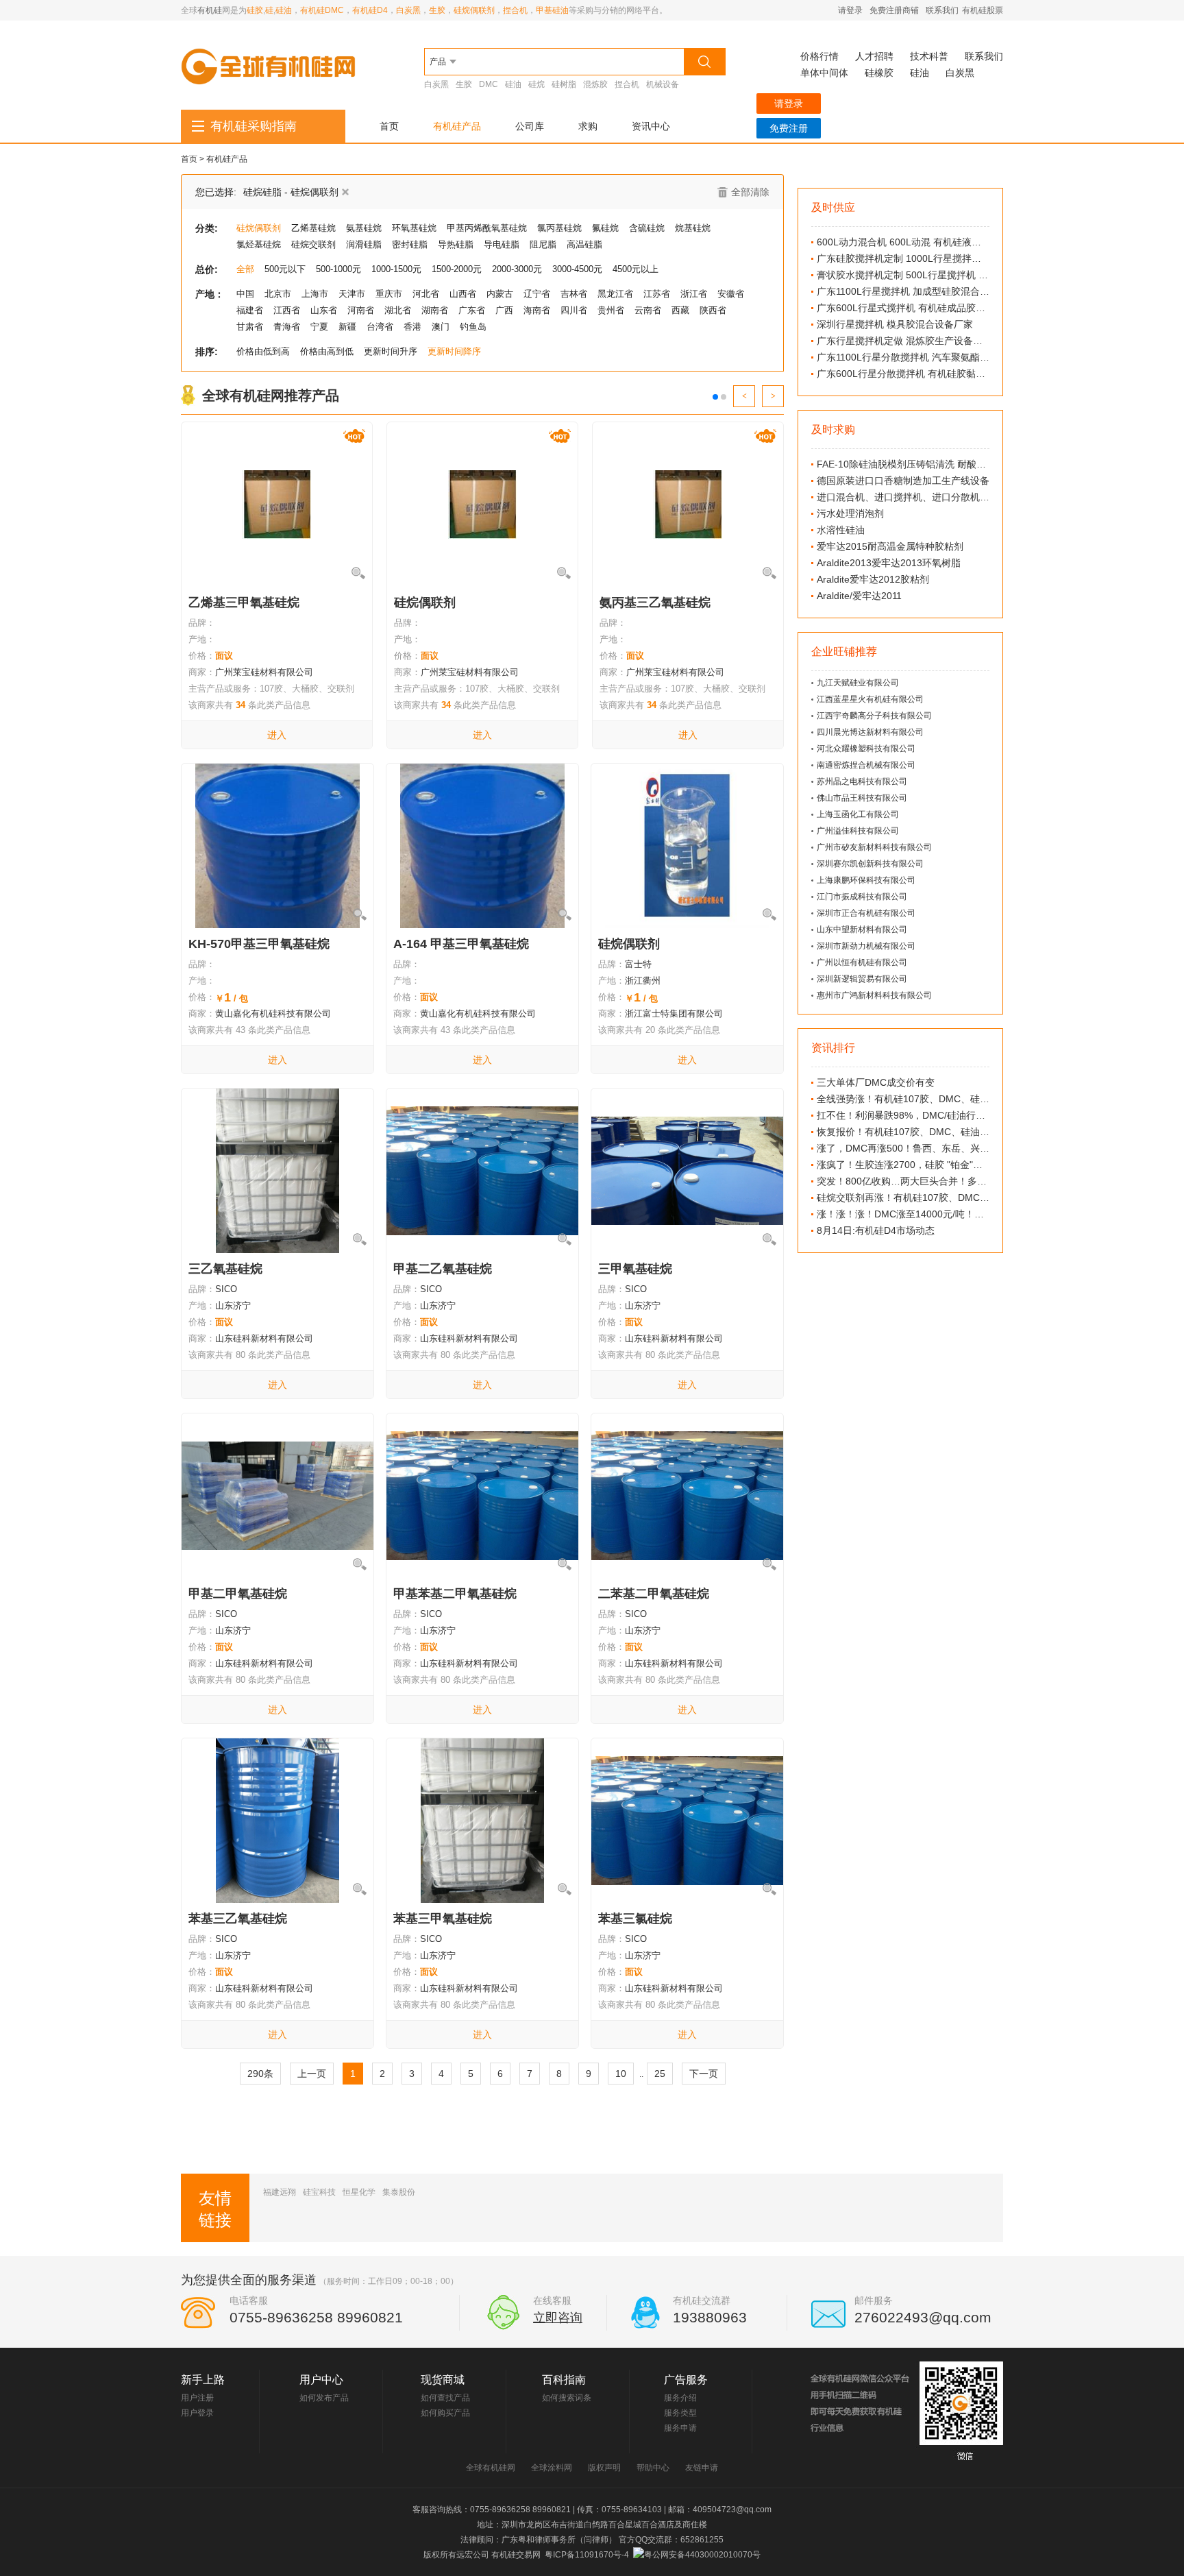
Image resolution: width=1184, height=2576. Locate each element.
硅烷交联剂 (313, 244)
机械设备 (663, 84)
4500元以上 (636, 269)
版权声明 (604, 2468)
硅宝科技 (319, 2192)
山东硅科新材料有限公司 (264, 1338)
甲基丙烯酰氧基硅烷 (487, 228)
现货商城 (443, 2380)
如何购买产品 (445, 2413)
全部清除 (750, 192)
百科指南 (564, 2380)
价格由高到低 (327, 351)
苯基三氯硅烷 (635, 1919)
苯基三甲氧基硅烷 (443, 1919)
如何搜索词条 (567, 2398)
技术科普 (929, 56)
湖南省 (435, 310)
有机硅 (210, 10)
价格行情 (819, 56)
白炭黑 (408, 10)
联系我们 (942, 10)
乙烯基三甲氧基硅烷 (244, 603)
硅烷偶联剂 (474, 10)
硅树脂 (564, 84)
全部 (245, 269)
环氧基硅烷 (414, 228)
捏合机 (515, 10)
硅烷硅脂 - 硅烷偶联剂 (291, 192)
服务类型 (680, 2413)
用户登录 (197, 2413)
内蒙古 (500, 294)
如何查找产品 (445, 2398)
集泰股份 (399, 2192)
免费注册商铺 (894, 10)
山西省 (463, 294)
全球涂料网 (552, 2468)
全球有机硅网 (491, 2468)
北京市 (278, 294)
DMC (489, 84)
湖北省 (398, 310)
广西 (504, 310)
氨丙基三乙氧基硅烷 (655, 603)
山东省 (324, 310)
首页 (389, 126)
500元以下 (285, 269)
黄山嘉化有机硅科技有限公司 (273, 1013)
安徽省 (731, 294)
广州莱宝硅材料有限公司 (264, 672)
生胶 (437, 10)
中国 (245, 294)
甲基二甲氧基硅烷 (238, 1594)
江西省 (287, 310)
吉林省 (574, 294)
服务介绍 (680, 2398)
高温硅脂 (584, 244)
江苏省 (657, 294)
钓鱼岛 (473, 327)
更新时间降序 (454, 351)
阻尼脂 (543, 244)
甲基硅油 (552, 10)
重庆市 (389, 294)
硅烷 (536, 84)
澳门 (441, 327)
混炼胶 (595, 84)
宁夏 (319, 327)
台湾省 (380, 327)
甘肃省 (250, 327)
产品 (438, 62)
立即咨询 (558, 2318)
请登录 (850, 10)
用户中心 (321, 2380)
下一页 (704, 2074)
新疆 (347, 327)
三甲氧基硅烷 (635, 1269)
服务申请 (680, 2428)
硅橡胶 (879, 73)
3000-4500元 (577, 269)
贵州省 (611, 310)
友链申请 (702, 2468)
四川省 (574, 310)
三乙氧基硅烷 (225, 1269)
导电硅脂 (502, 244)
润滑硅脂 (364, 244)
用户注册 (197, 2398)
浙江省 (694, 294)
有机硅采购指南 (254, 126)
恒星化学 (359, 2192)
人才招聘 (874, 56)
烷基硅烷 (693, 228)
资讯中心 (651, 126)
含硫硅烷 (647, 228)
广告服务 (686, 2380)
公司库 (530, 126)
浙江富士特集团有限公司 (674, 1013)
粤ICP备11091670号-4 (587, 2555)
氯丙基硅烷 (559, 228)
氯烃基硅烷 (259, 244)
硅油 (284, 10)
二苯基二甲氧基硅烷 (654, 1594)
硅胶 (255, 10)
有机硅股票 (983, 10)
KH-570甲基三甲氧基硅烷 (259, 944)
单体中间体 (824, 73)
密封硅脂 (410, 244)
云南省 (648, 310)
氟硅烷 (605, 228)
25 (660, 2074)
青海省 (287, 327)
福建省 (250, 310)
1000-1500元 (396, 269)
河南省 (361, 310)
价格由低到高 (263, 351)
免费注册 (789, 128)
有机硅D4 (370, 10)
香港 (412, 327)
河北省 (426, 294)
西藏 (680, 310)
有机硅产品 (457, 126)
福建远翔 (280, 2192)
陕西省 (713, 310)
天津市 (352, 294)
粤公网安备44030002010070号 (702, 2555)
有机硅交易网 (516, 2555)
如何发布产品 (324, 2398)
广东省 (472, 310)
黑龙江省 (615, 294)
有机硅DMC (322, 10)
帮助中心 (653, 2468)
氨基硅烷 (364, 228)
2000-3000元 (517, 269)
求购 (588, 126)
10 (621, 2074)
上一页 (312, 2074)
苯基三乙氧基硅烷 (238, 1919)
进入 (277, 735)
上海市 (315, 294)
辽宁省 (537, 294)
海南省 (537, 310)
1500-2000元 (457, 269)
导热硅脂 (456, 244)
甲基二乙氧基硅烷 (443, 1269)
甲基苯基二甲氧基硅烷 (455, 1594)
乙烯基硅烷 (313, 228)
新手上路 (203, 2380)
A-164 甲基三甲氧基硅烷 (461, 944)
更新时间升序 (391, 351)
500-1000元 (338, 269)
